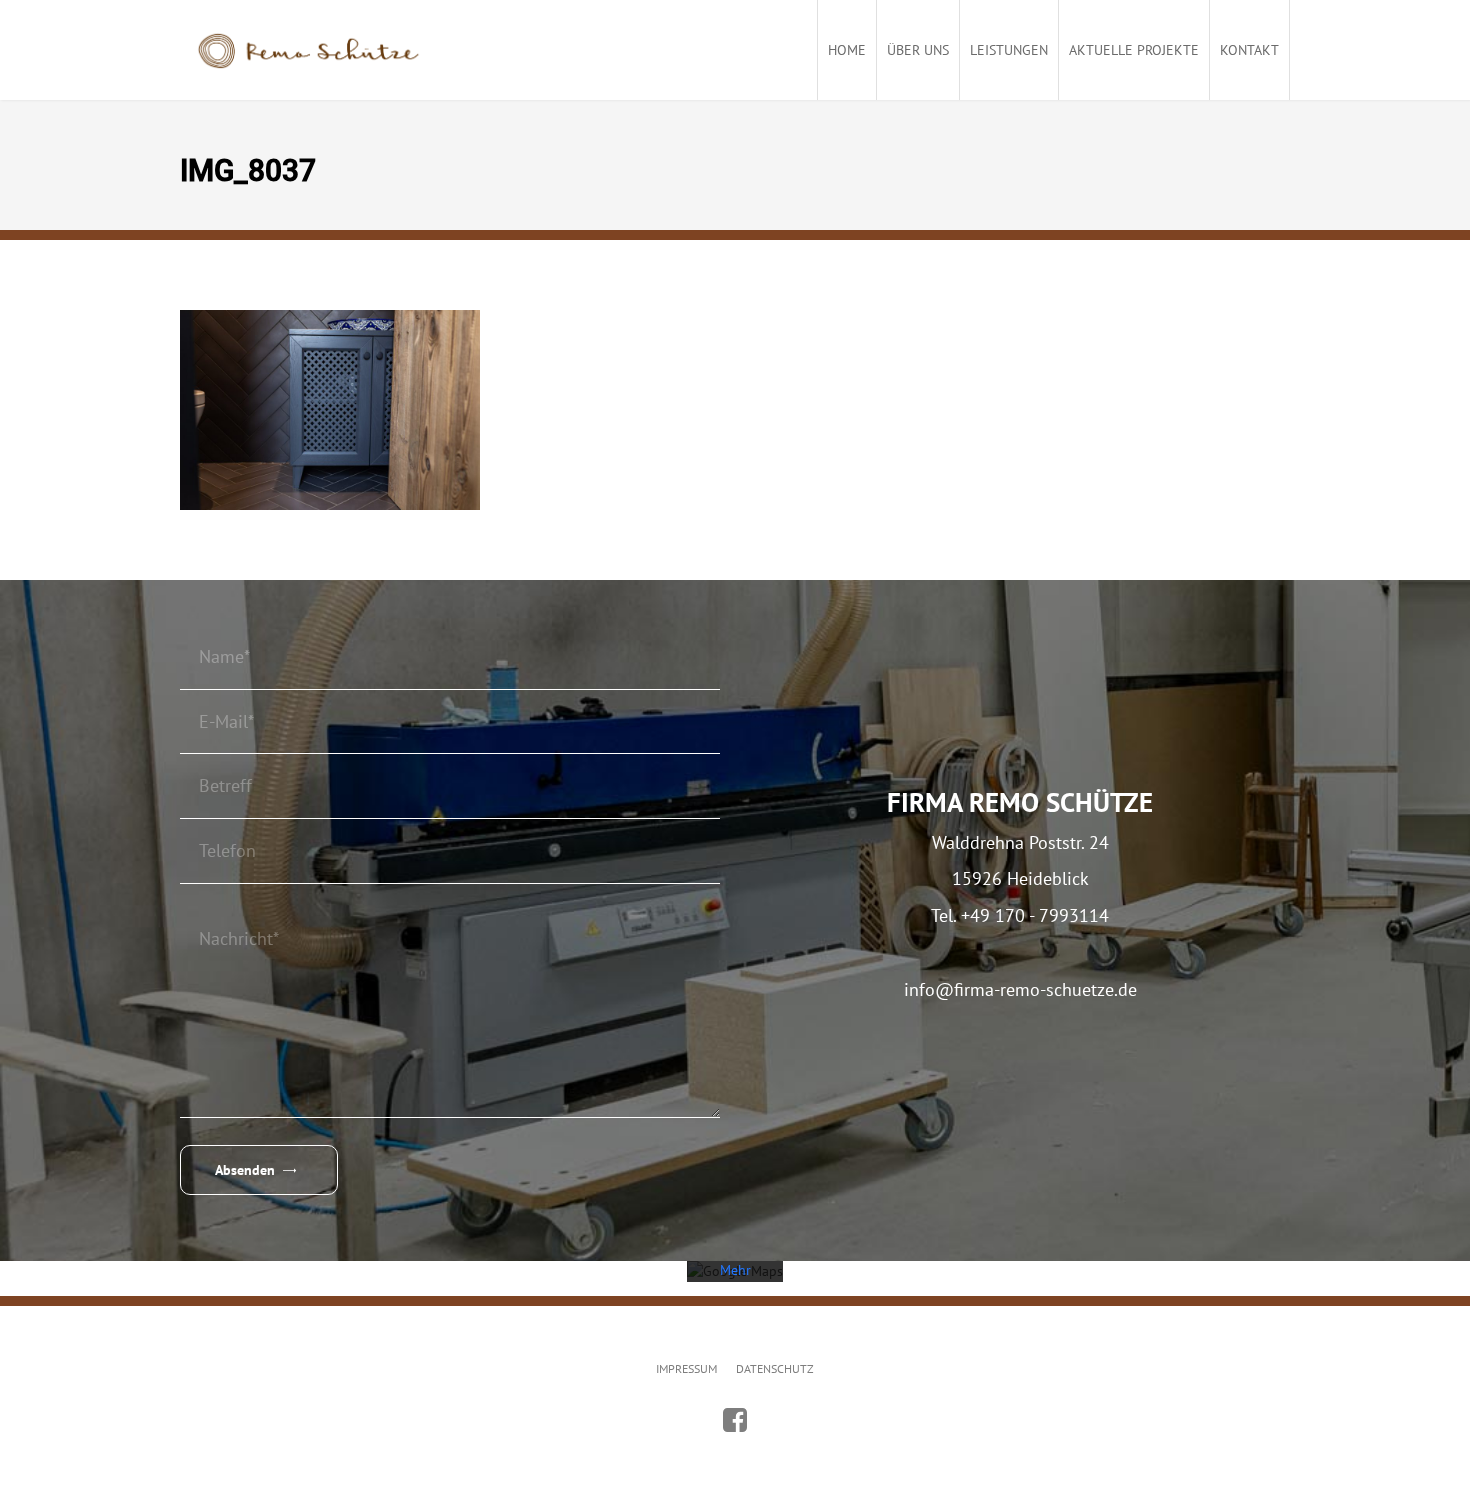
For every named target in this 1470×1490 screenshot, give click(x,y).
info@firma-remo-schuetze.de (1020, 989)
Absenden (245, 1170)
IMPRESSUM (686, 1368)
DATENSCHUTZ (775, 1368)
